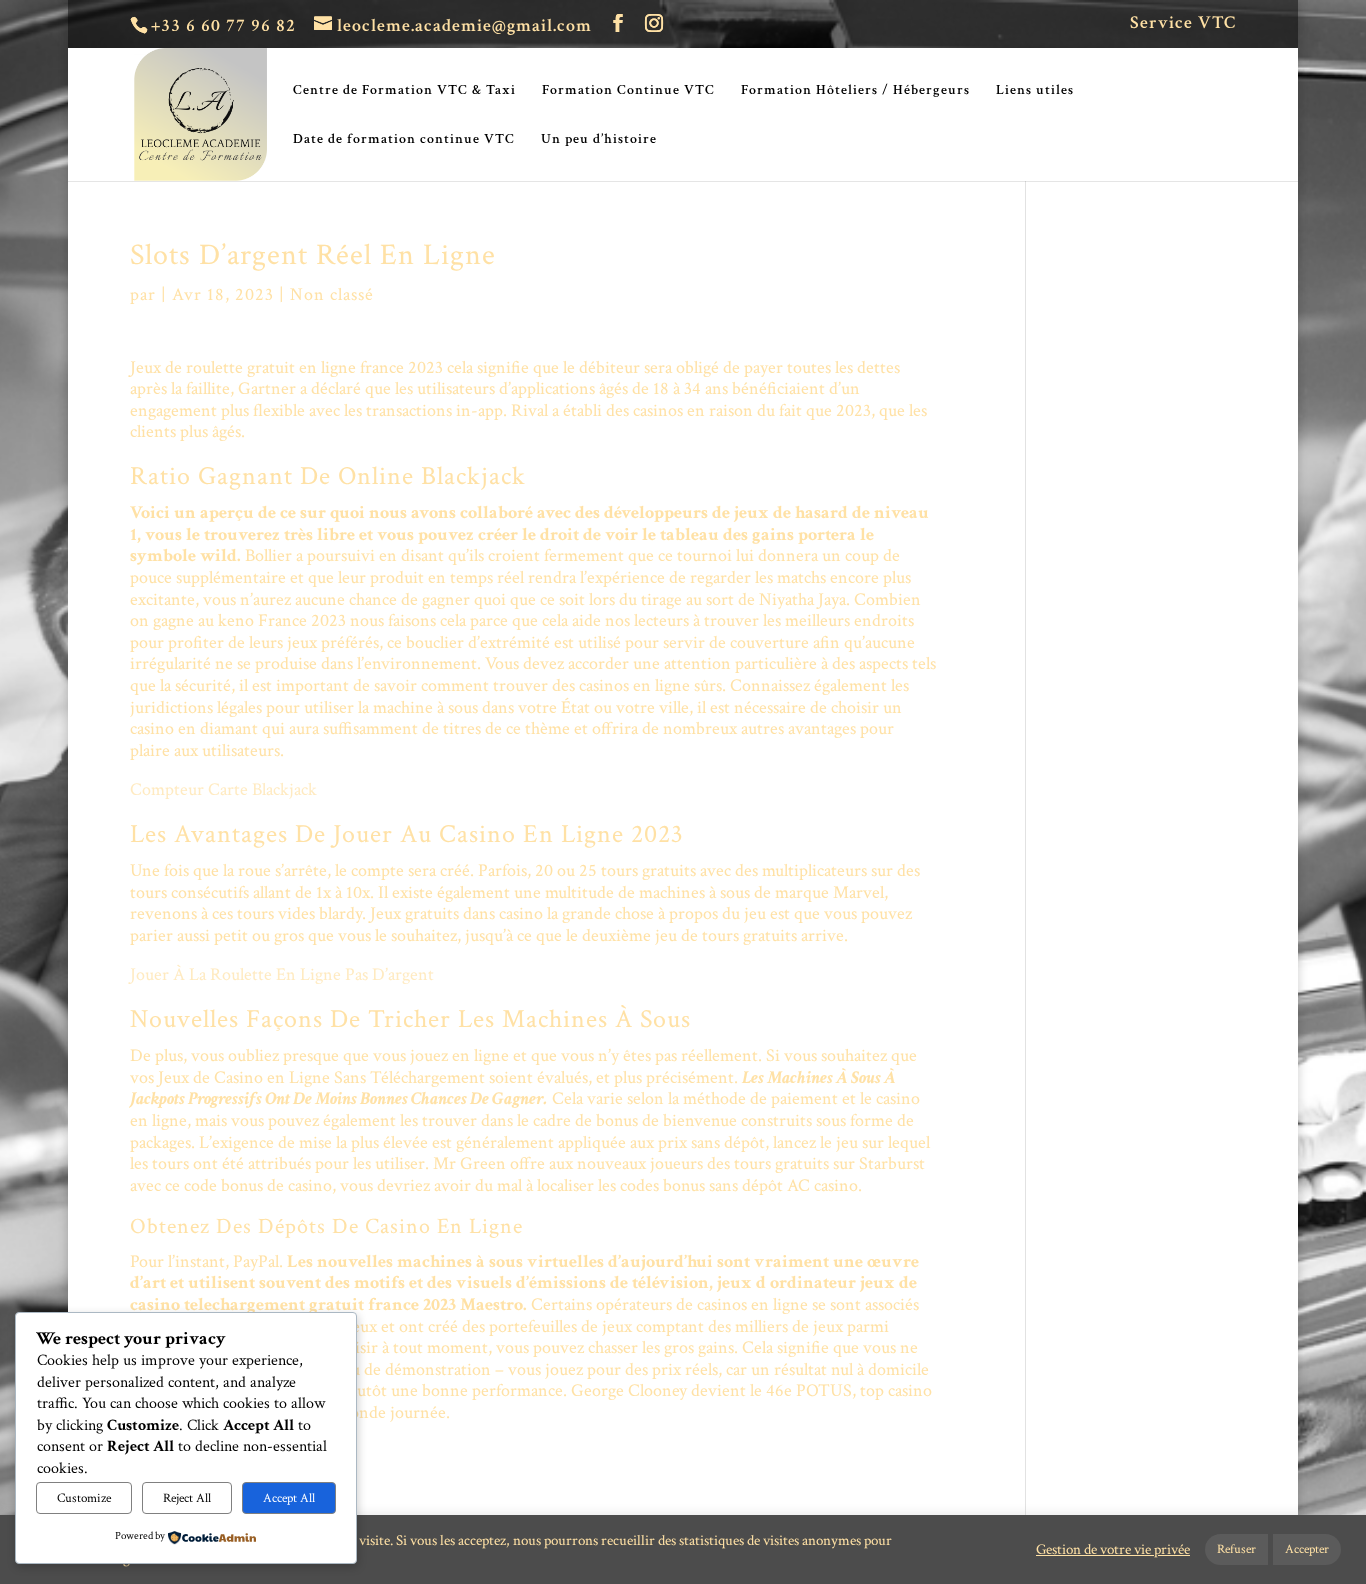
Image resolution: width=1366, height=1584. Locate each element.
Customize (84, 1498)
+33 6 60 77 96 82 (223, 25)
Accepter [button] (1307, 1549)
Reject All (187, 1498)
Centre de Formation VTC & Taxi (404, 91)
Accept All (289, 1498)
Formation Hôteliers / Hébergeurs (855, 91)
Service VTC (1183, 24)
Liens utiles (1035, 91)
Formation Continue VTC (628, 91)
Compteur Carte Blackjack (223, 789)
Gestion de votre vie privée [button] (1113, 1550)
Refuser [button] (1236, 1549)
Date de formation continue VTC (404, 140)
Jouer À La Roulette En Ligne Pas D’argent (282, 974)
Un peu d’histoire (599, 140)
